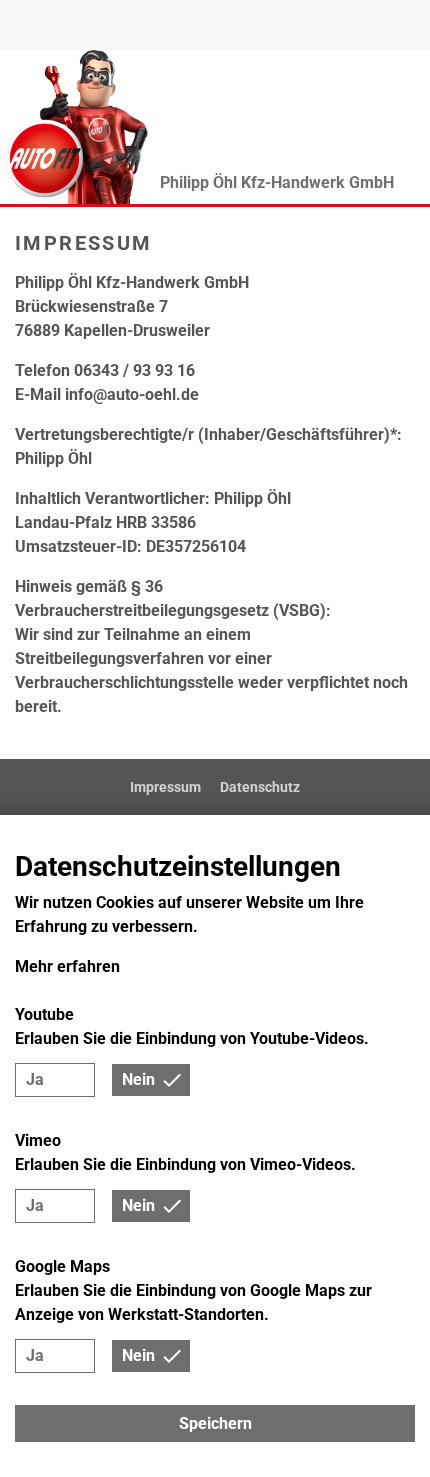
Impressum (165, 787)
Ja (35, 1079)
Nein (138, 1079)
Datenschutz (260, 787)
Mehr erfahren (67, 966)
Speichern (215, 1423)
